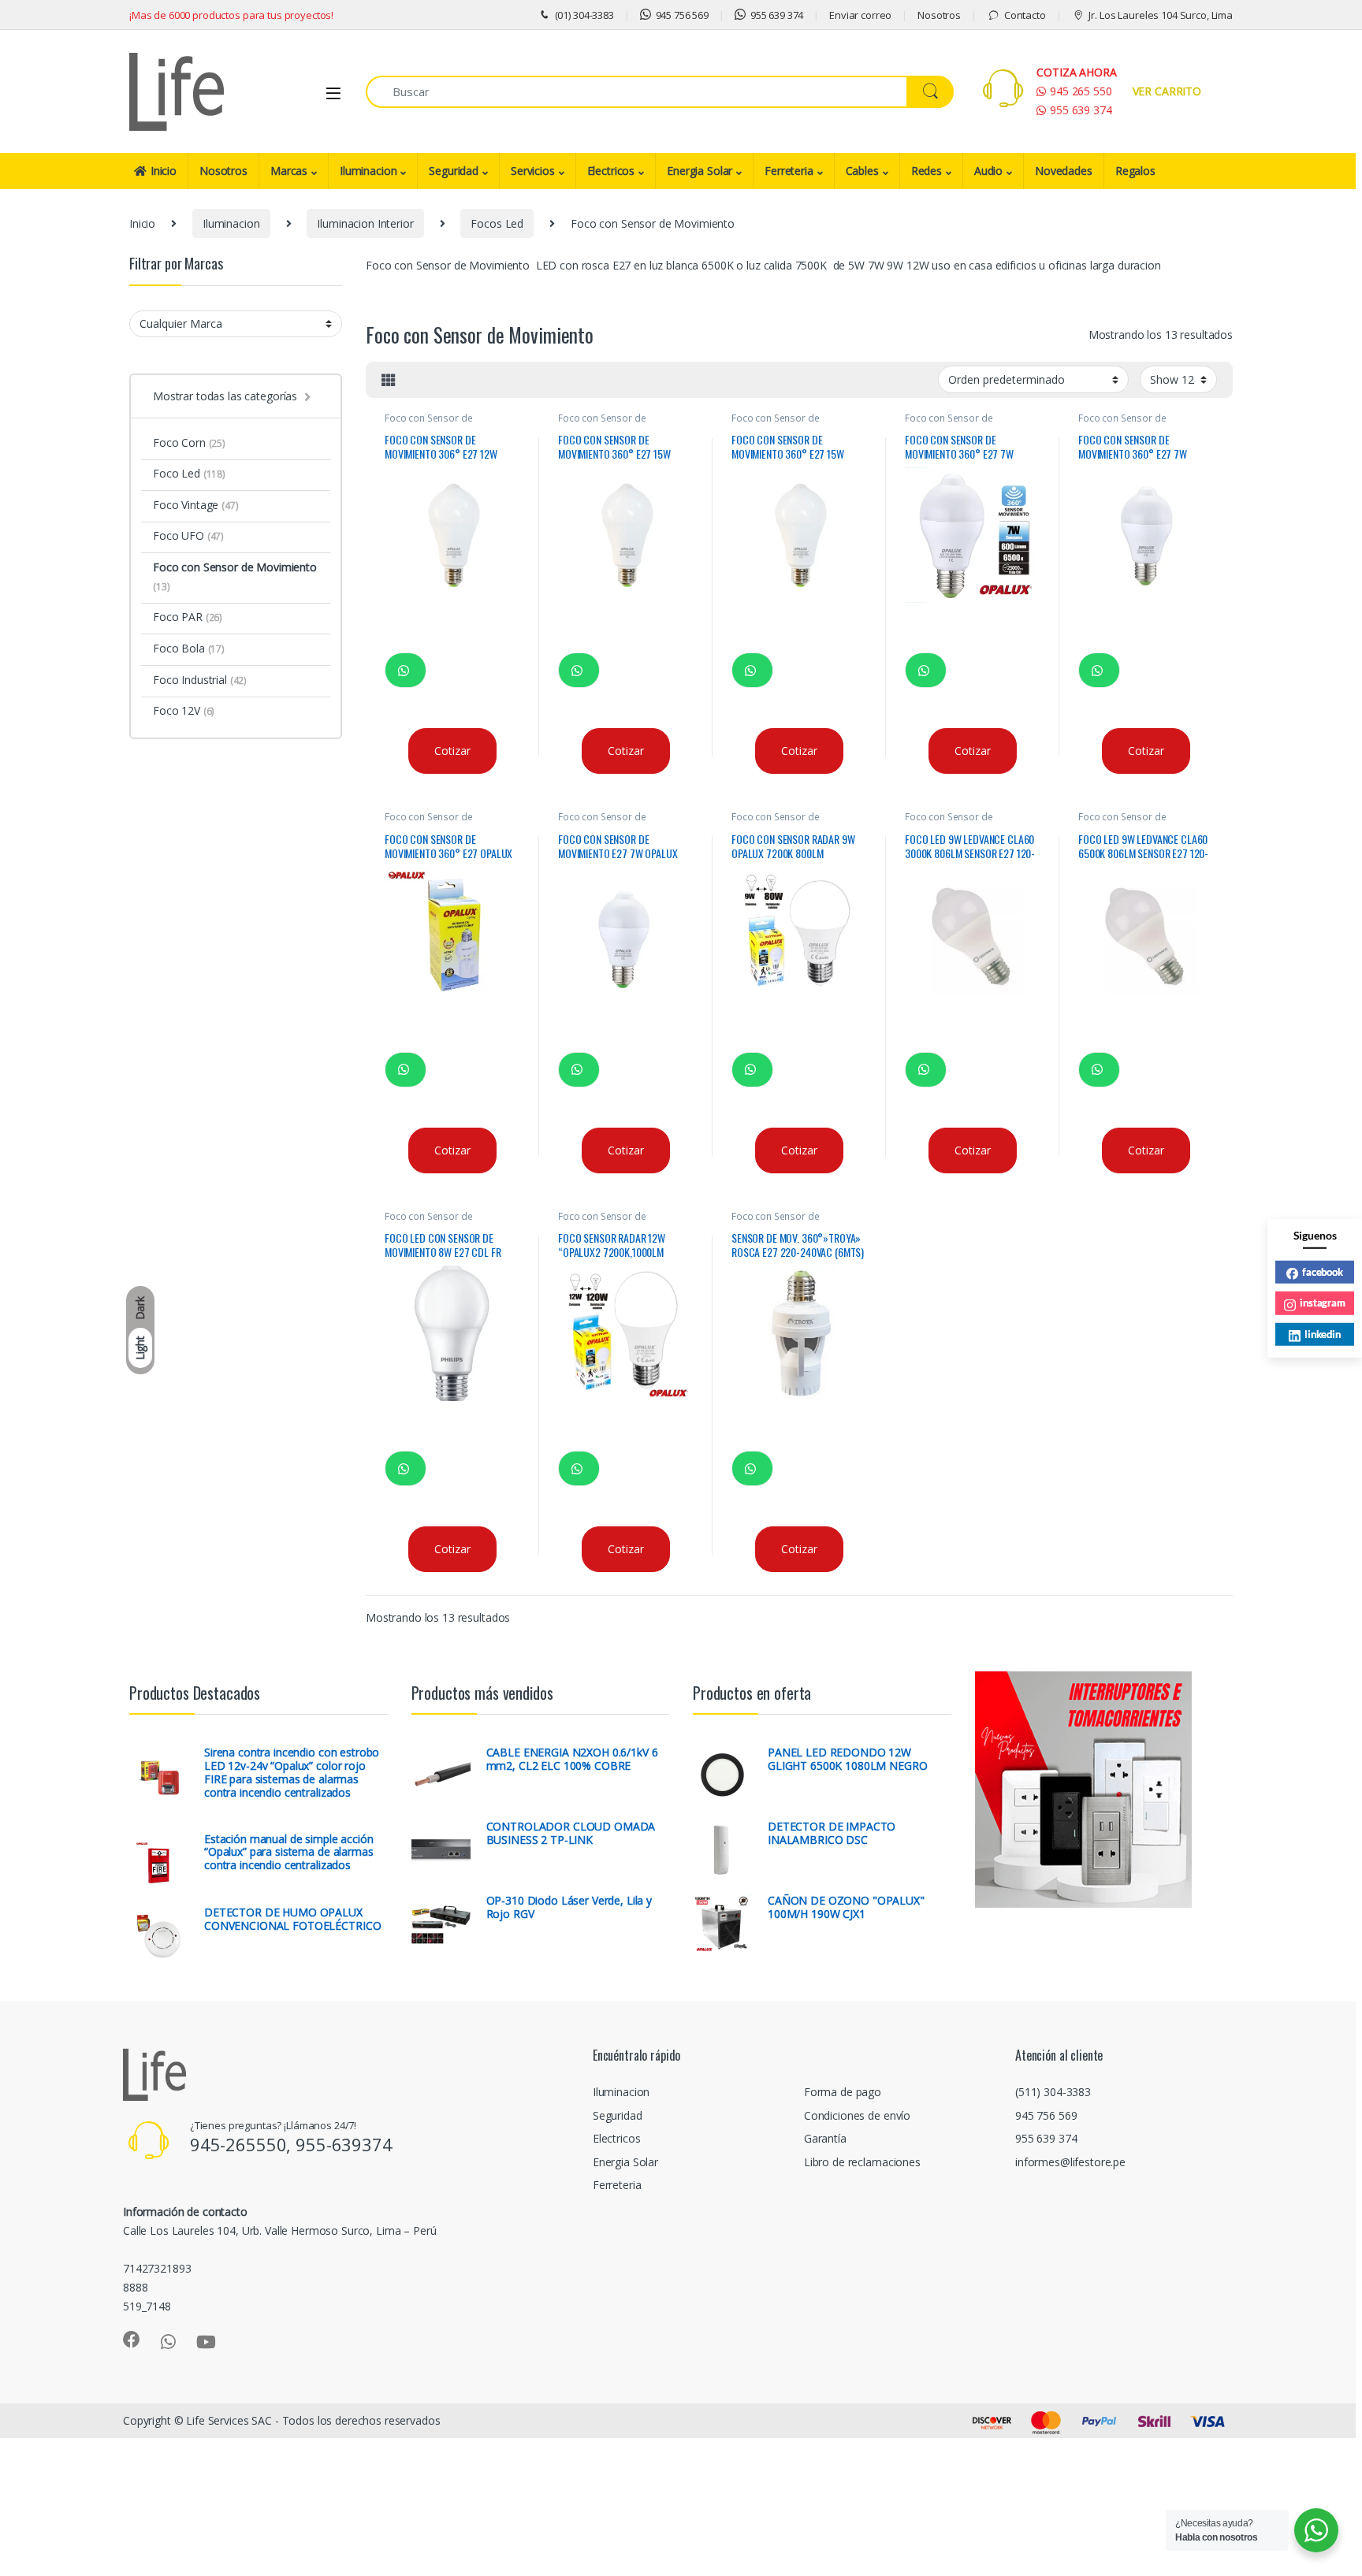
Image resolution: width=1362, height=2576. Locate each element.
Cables (862, 171)
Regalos (1135, 171)
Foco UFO (188, 535)
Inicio (164, 171)
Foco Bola (189, 648)
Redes (927, 171)
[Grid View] (389, 380)
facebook (1323, 1271)
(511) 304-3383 (1053, 2092)
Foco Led (189, 473)
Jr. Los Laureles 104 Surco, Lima (1161, 15)
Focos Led (497, 223)
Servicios (533, 171)
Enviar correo (860, 15)
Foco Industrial (200, 680)
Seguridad (454, 171)
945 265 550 (1081, 91)
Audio (988, 171)
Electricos (611, 171)
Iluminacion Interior (365, 223)
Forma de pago (843, 2092)
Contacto (1025, 15)
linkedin (1323, 1333)
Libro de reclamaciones (862, 2162)
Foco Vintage (196, 505)
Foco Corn (189, 442)
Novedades (1064, 171)
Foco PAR (188, 617)
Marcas (289, 171)
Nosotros (939, 15)
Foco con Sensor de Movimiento (428, 423)
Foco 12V (184, 710)
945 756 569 (682, 15)
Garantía (825, 2138)
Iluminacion (368, 171)
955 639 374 (777, 15)
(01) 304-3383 (584, 15)
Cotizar (452, 751)
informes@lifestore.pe (1070, 2162)
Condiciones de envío (857, 2115)
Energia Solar (700, 171)
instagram (1323, 1303)
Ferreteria (789, 171)
